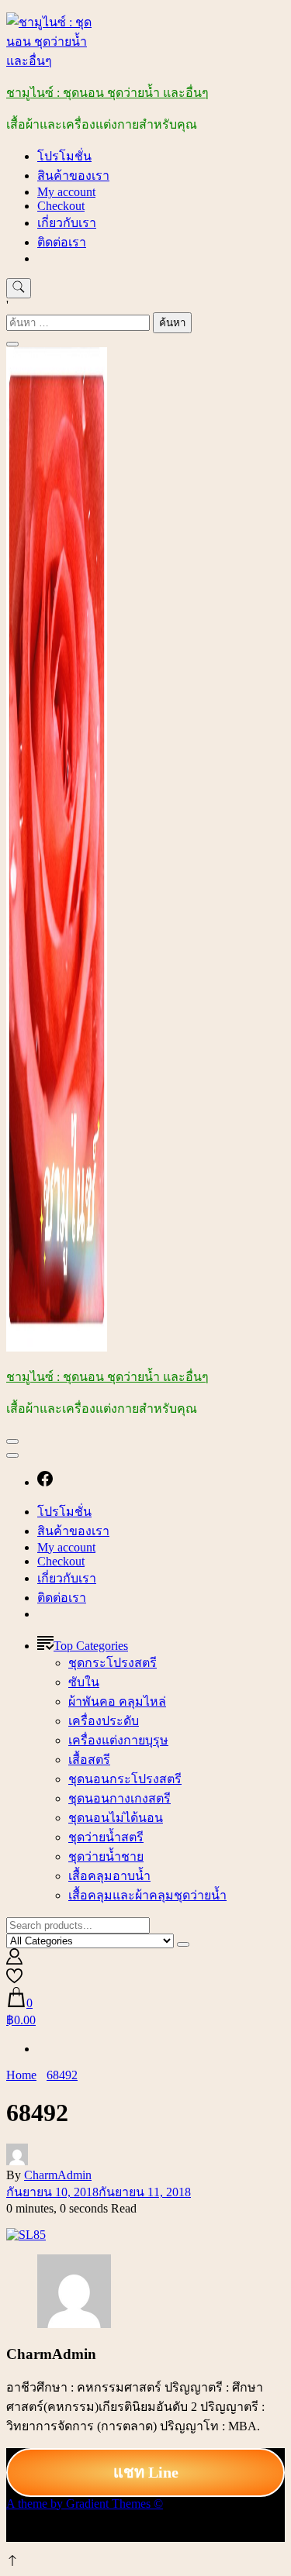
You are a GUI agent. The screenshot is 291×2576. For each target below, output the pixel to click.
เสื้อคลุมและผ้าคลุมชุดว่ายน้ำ (147, 1895)
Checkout (61, 206)
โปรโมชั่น (64, 156)
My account (66, 192)
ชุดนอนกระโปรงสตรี (125, 1779)
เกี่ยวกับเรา (67, 223)
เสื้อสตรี (89, 1760)
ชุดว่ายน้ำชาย (106, 1856)
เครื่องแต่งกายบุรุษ (118, 1740)
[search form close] (12, 344)
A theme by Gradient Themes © (85, 2504)
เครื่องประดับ (104, 1721)
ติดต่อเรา (62, 242)
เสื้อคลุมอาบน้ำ (109, 1876)
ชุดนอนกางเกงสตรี (120, 1798)
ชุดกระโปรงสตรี (113, 1663)
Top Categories (91, 1646)
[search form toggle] (19, 288)
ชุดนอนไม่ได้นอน (116, 1818)
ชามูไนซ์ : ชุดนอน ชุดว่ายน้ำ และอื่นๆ (107, 93)
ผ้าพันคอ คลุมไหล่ (117, 1701)
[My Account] (14, 1960)
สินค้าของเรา (73, 176)
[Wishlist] (14, 1980)
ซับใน (84, 1682)
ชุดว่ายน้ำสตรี (106, 1837)
